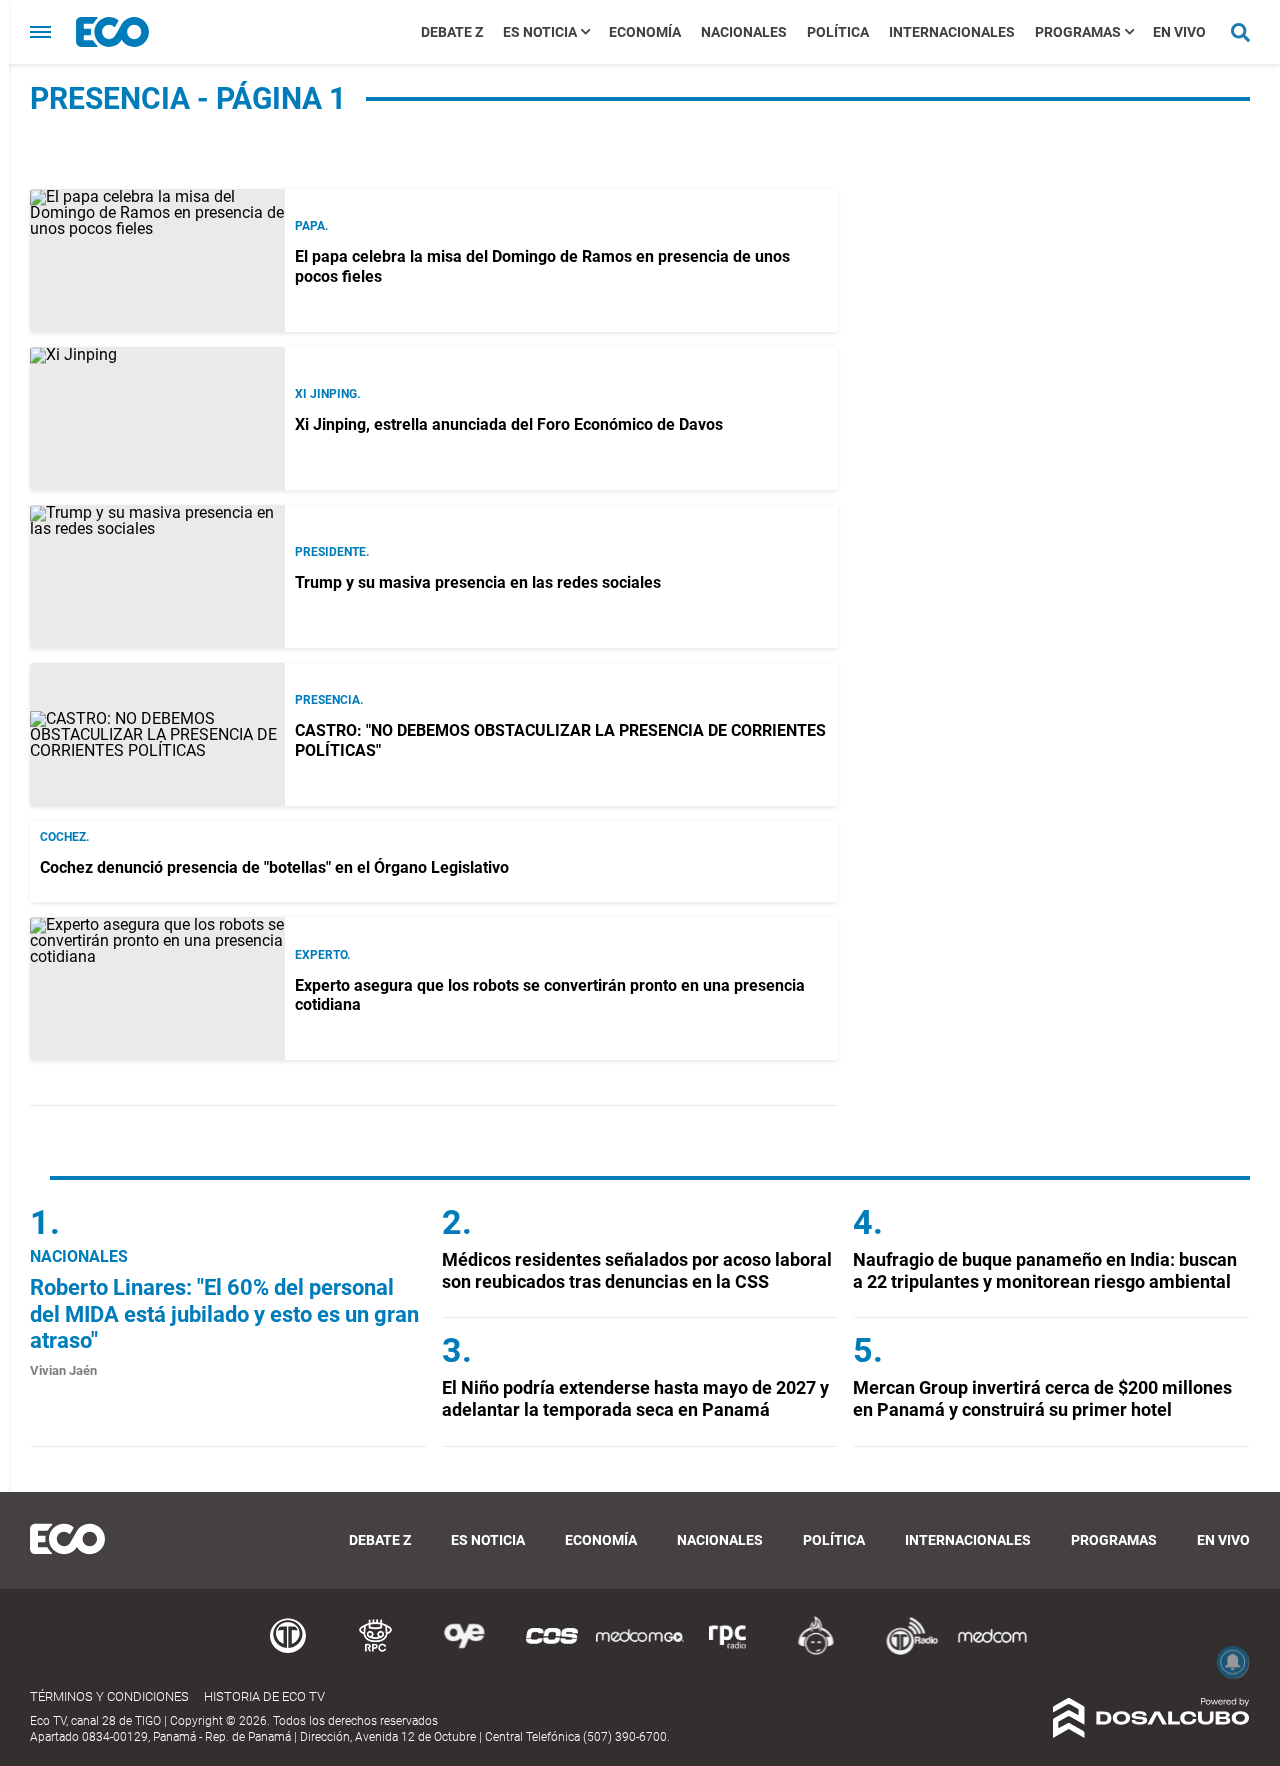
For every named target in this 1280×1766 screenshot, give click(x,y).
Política (838, 32)
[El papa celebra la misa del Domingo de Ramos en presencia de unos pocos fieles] (157, 260)
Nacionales (744, 32)
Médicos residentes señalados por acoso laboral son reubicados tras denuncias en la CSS (637, 1270)
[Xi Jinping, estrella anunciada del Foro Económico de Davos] (157, 418)
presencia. (329, 700)
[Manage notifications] (1233, 1662)
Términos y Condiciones (109, 1696)
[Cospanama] (552, 1651)
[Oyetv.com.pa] (464, 1651)
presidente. (332, 552)
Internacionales (952, 32)
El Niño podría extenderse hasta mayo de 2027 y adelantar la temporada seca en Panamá (635, 1398)
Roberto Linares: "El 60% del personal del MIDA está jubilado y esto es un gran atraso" (224, 1314)
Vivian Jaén (63, 1370)
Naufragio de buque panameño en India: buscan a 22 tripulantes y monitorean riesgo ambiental (1045, 1270)
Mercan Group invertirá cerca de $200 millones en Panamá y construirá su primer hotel (1042, 1398)
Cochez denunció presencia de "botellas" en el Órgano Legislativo (274, 867)
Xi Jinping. (327, 394)
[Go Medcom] (640, 1651)
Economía (645, 32)
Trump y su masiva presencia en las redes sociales (478, 582)
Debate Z (452, 32)
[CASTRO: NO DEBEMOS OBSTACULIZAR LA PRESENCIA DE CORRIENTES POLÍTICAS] (157, 734)
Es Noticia (540, 32)
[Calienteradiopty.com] (816, 1651)
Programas (1078, 32)
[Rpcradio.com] (728, 1651)
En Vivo (1179, 32)
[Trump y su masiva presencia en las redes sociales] (157, 576)
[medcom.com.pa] (992, 1651)
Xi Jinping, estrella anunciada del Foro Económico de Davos (509, 424)
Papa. (311, 226)
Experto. (322, 955)
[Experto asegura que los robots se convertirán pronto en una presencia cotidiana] (157, 988)
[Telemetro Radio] (904, 1651)
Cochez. (64, 837)
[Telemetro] (288, 1651)
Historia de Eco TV (264, 1696)
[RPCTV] (376, 1651)
